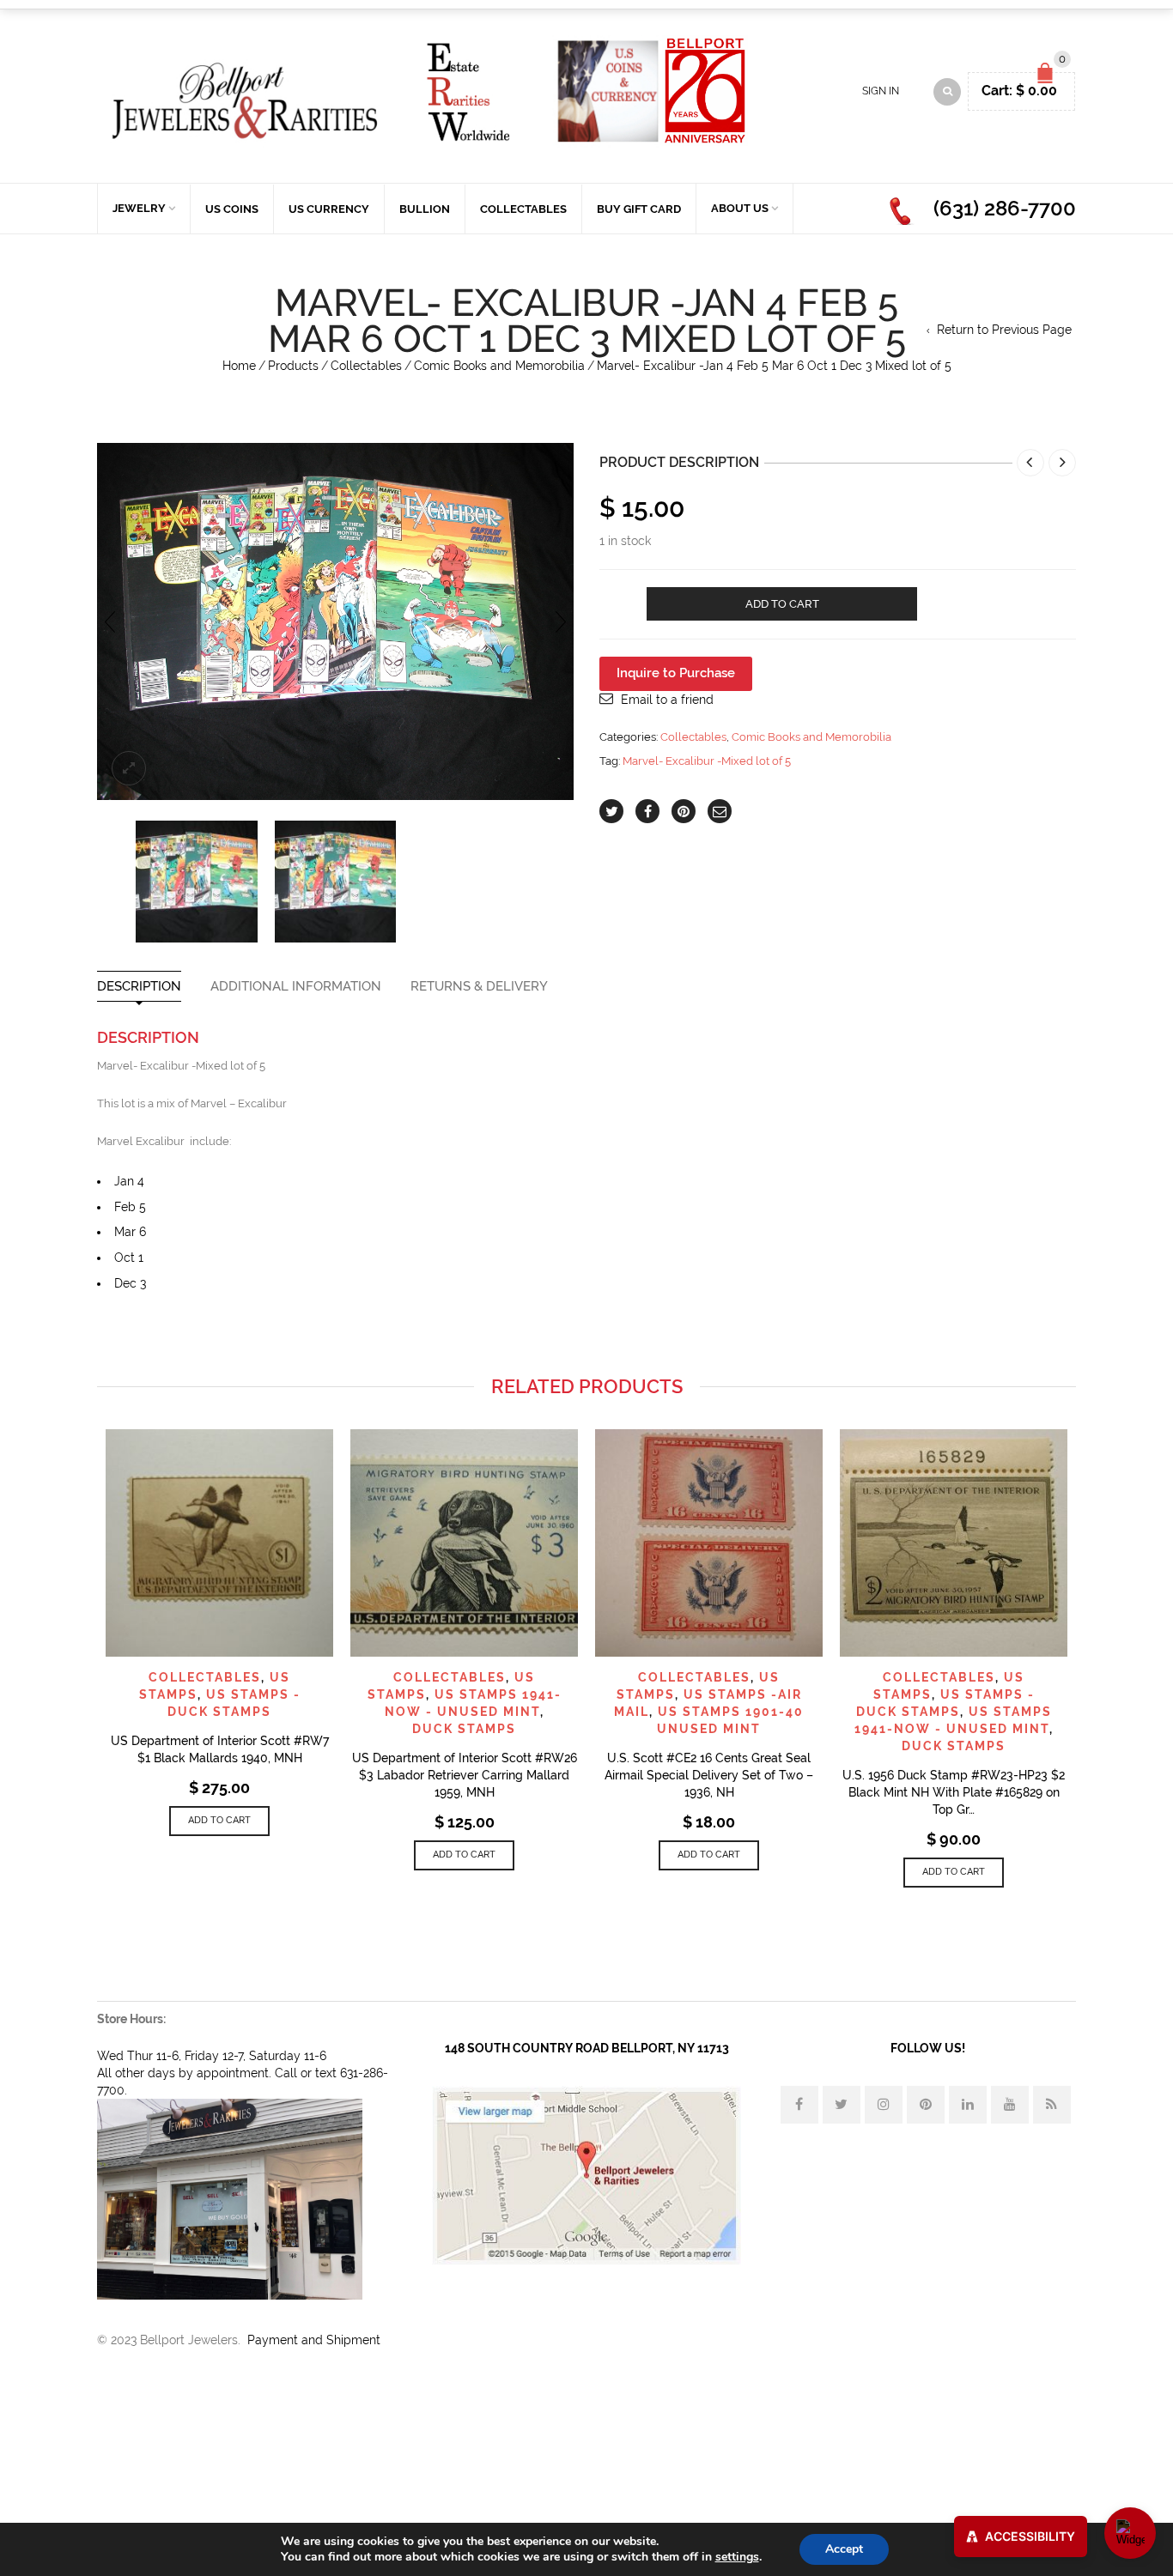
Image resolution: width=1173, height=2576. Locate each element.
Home (239, 366)
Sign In (881, 91)
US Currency (329, 209)
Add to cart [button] (219, 1820)
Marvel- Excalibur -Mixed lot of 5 (707, 761)
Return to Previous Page (1004, 330)
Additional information (296, 987)
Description (139, 987)
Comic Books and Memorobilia (499, 366)
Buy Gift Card (639, 209)
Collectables (523, 209)
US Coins (232, 209)
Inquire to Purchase (676, 673)
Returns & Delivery (479, 987)
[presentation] (110, 621)
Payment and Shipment (314, 2340)
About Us (740, 208)
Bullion (425, 209)
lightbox (129, 768)
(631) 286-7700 (1005, 208)
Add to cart (782, 604)
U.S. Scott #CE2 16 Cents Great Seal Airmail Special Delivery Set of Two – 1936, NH (709, 1775)
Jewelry (139, 208)
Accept (844, 2549)
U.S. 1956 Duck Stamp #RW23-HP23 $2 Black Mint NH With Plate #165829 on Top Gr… (954, 1792)
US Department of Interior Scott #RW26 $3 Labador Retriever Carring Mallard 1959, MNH (465, 1775)
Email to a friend (667, 700)
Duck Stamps (464, 1729)
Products (293, 366)
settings (737, 2557)
